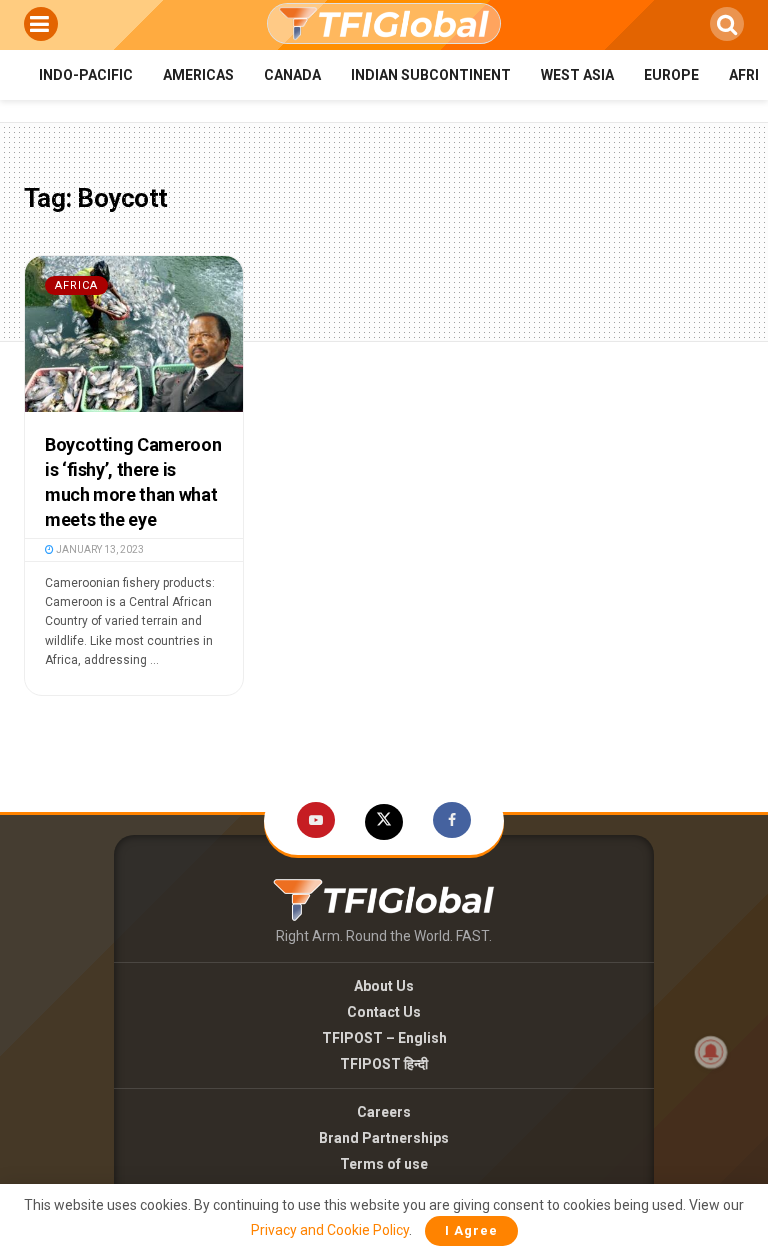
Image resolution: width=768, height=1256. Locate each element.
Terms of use (384, 1164)
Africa (76, 285)
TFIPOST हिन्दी (384, 1064)
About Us (384, 986)
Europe (671, 75)
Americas (198, 75)
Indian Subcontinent (431, 75)
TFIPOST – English (384, 1038)
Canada (292, 75)
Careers (384, 1112)
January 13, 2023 (99, 549)
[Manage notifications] (711, 1052)
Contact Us (384, 1012)
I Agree (471, 1230)
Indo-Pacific (86, 75)
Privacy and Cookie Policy (330, 1230)
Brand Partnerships (384, 1138)
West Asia (577, 75)
